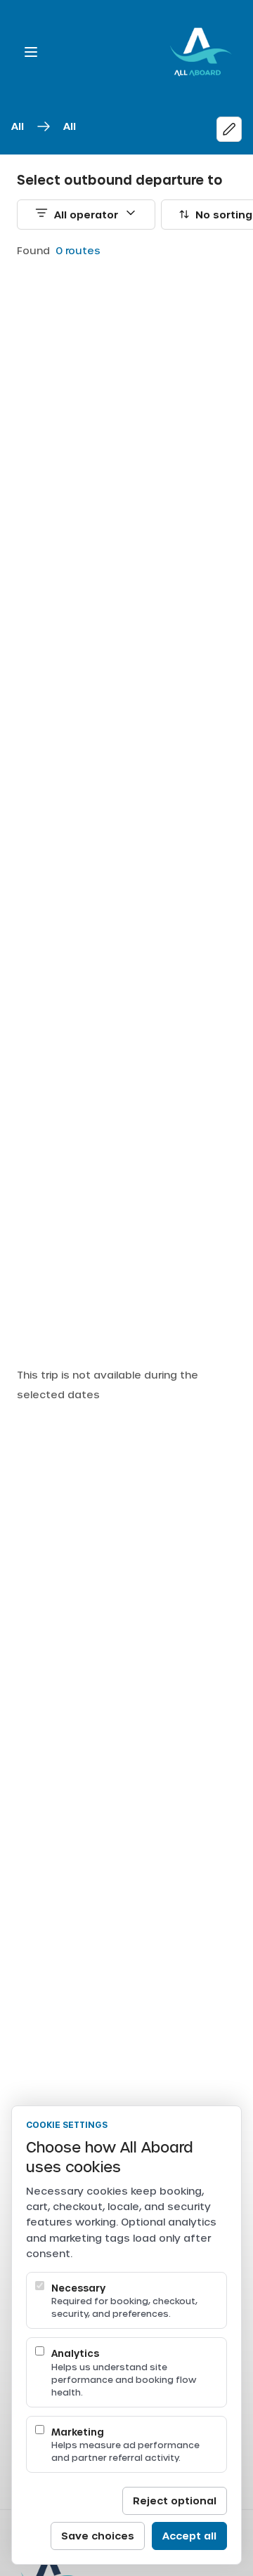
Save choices (98, 2536)
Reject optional (175, 2501)
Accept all (189, 2536)
